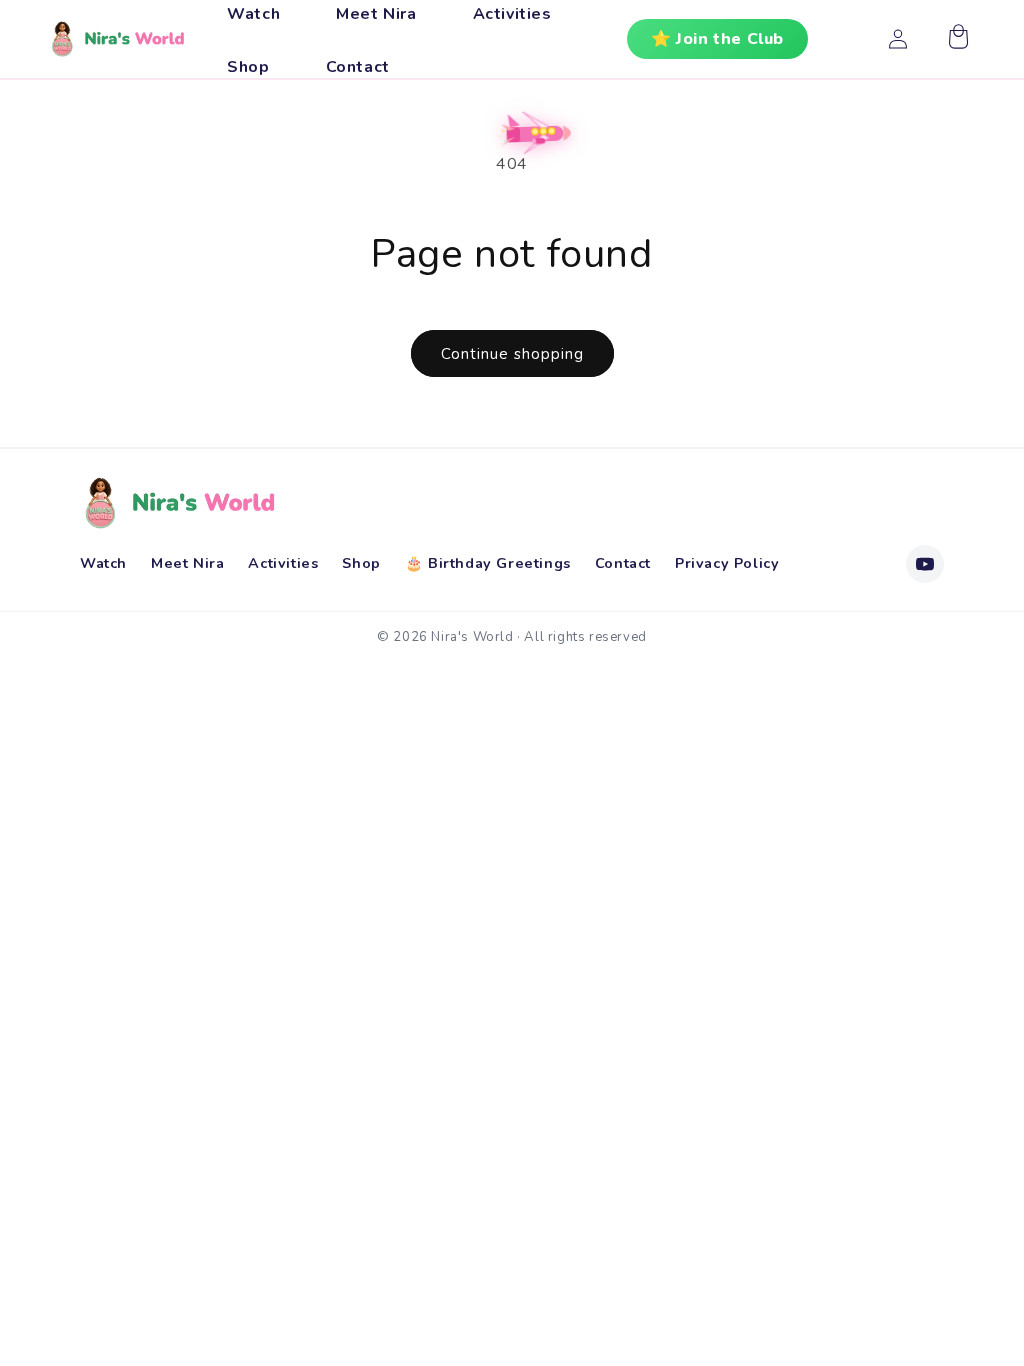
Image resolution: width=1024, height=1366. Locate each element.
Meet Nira (187, 563)
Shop (361, 563)
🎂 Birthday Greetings (488, 563)
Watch (103, 563)
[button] (958, 39)
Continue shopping (512, 354)
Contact (623, 563)
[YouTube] (925, 564)
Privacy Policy (727, 563)
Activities (283, 563)
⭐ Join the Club (717, 39)
